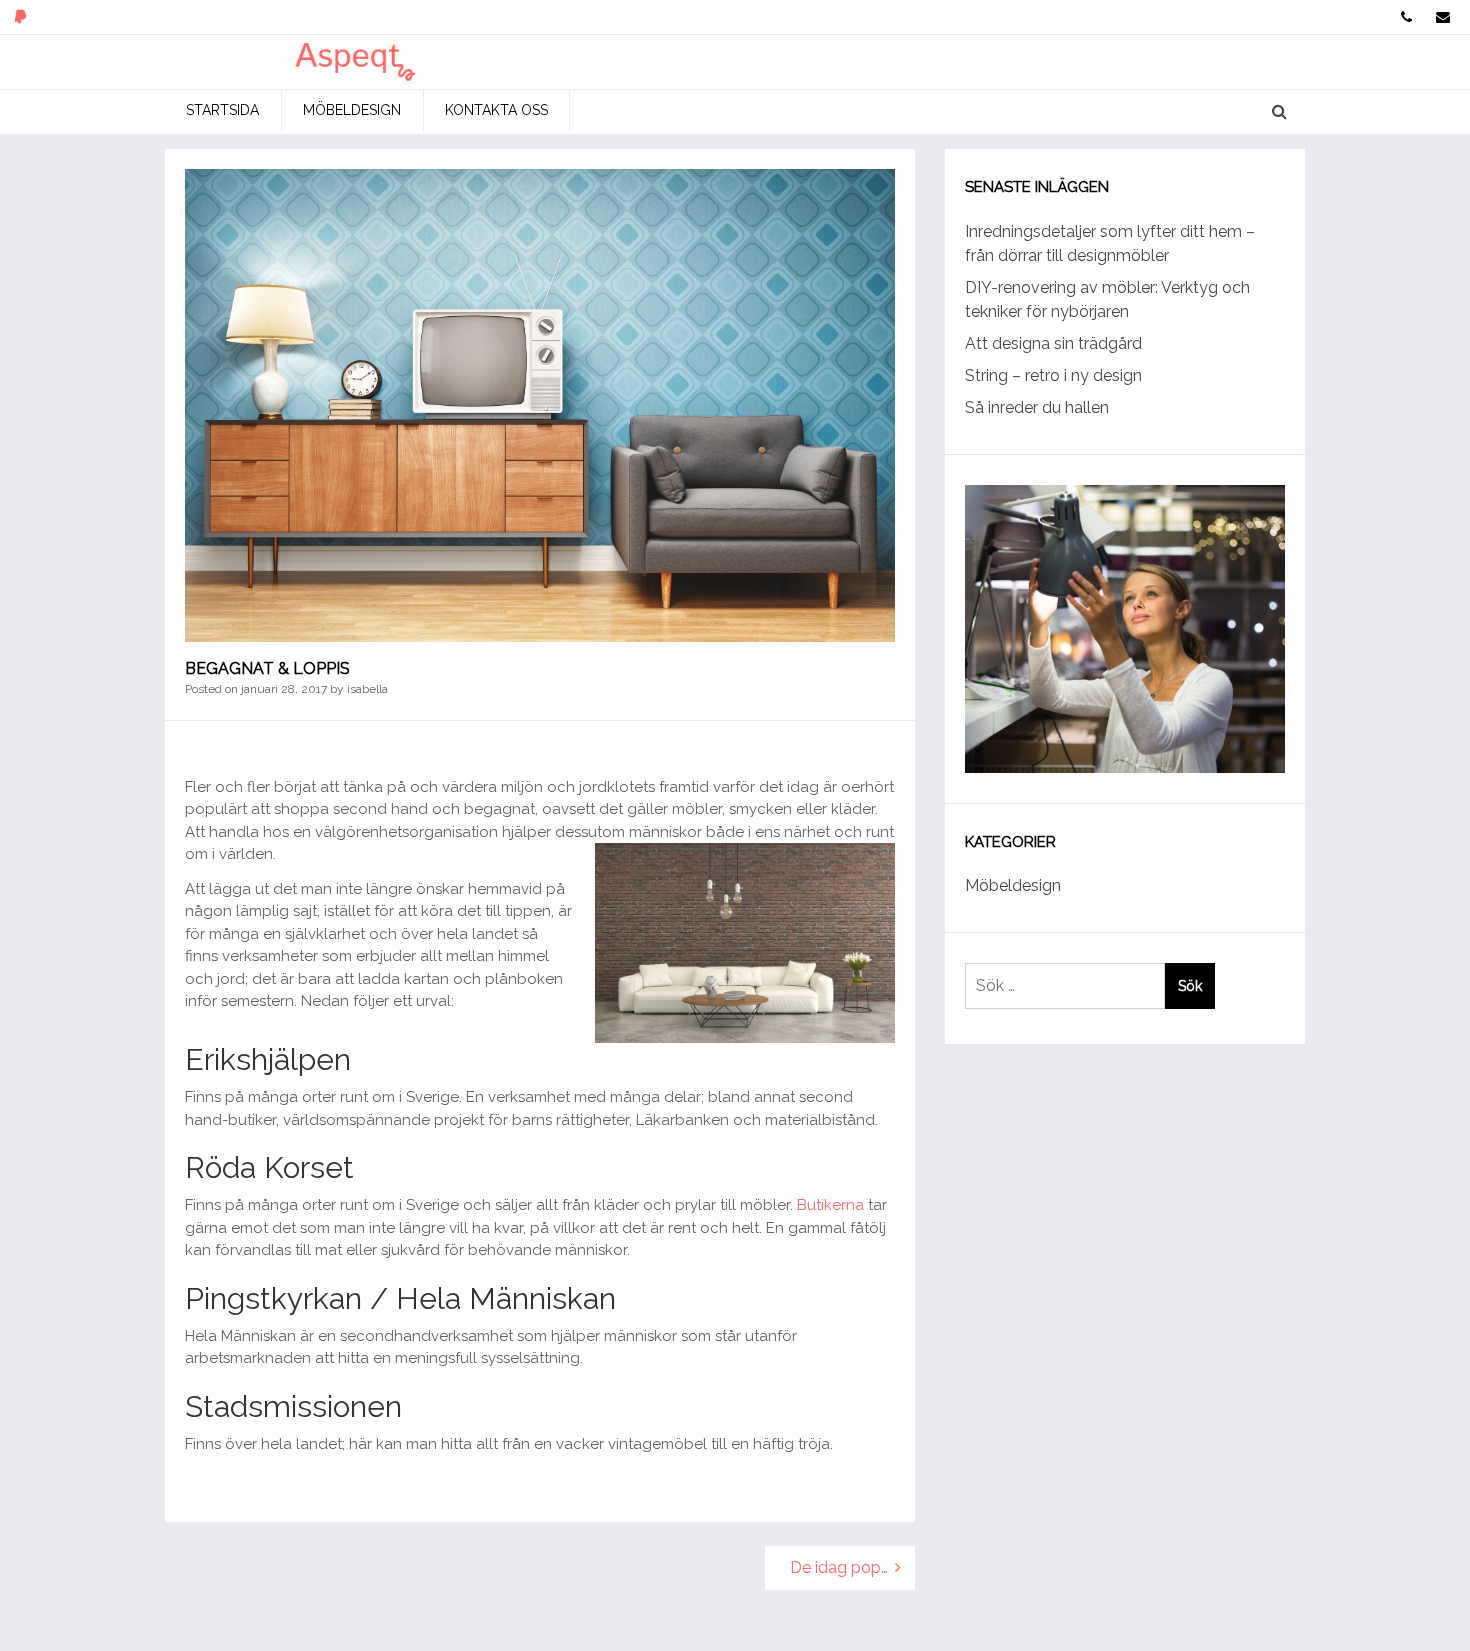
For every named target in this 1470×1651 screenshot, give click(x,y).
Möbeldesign (352, 110)
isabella (367, 689)
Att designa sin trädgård (1053, 343)
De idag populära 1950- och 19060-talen (852, 1567)
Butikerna (830, 1205)
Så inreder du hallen (1037, 407)
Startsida (222, 110)
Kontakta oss (496, 110)
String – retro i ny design (1053, 375)
